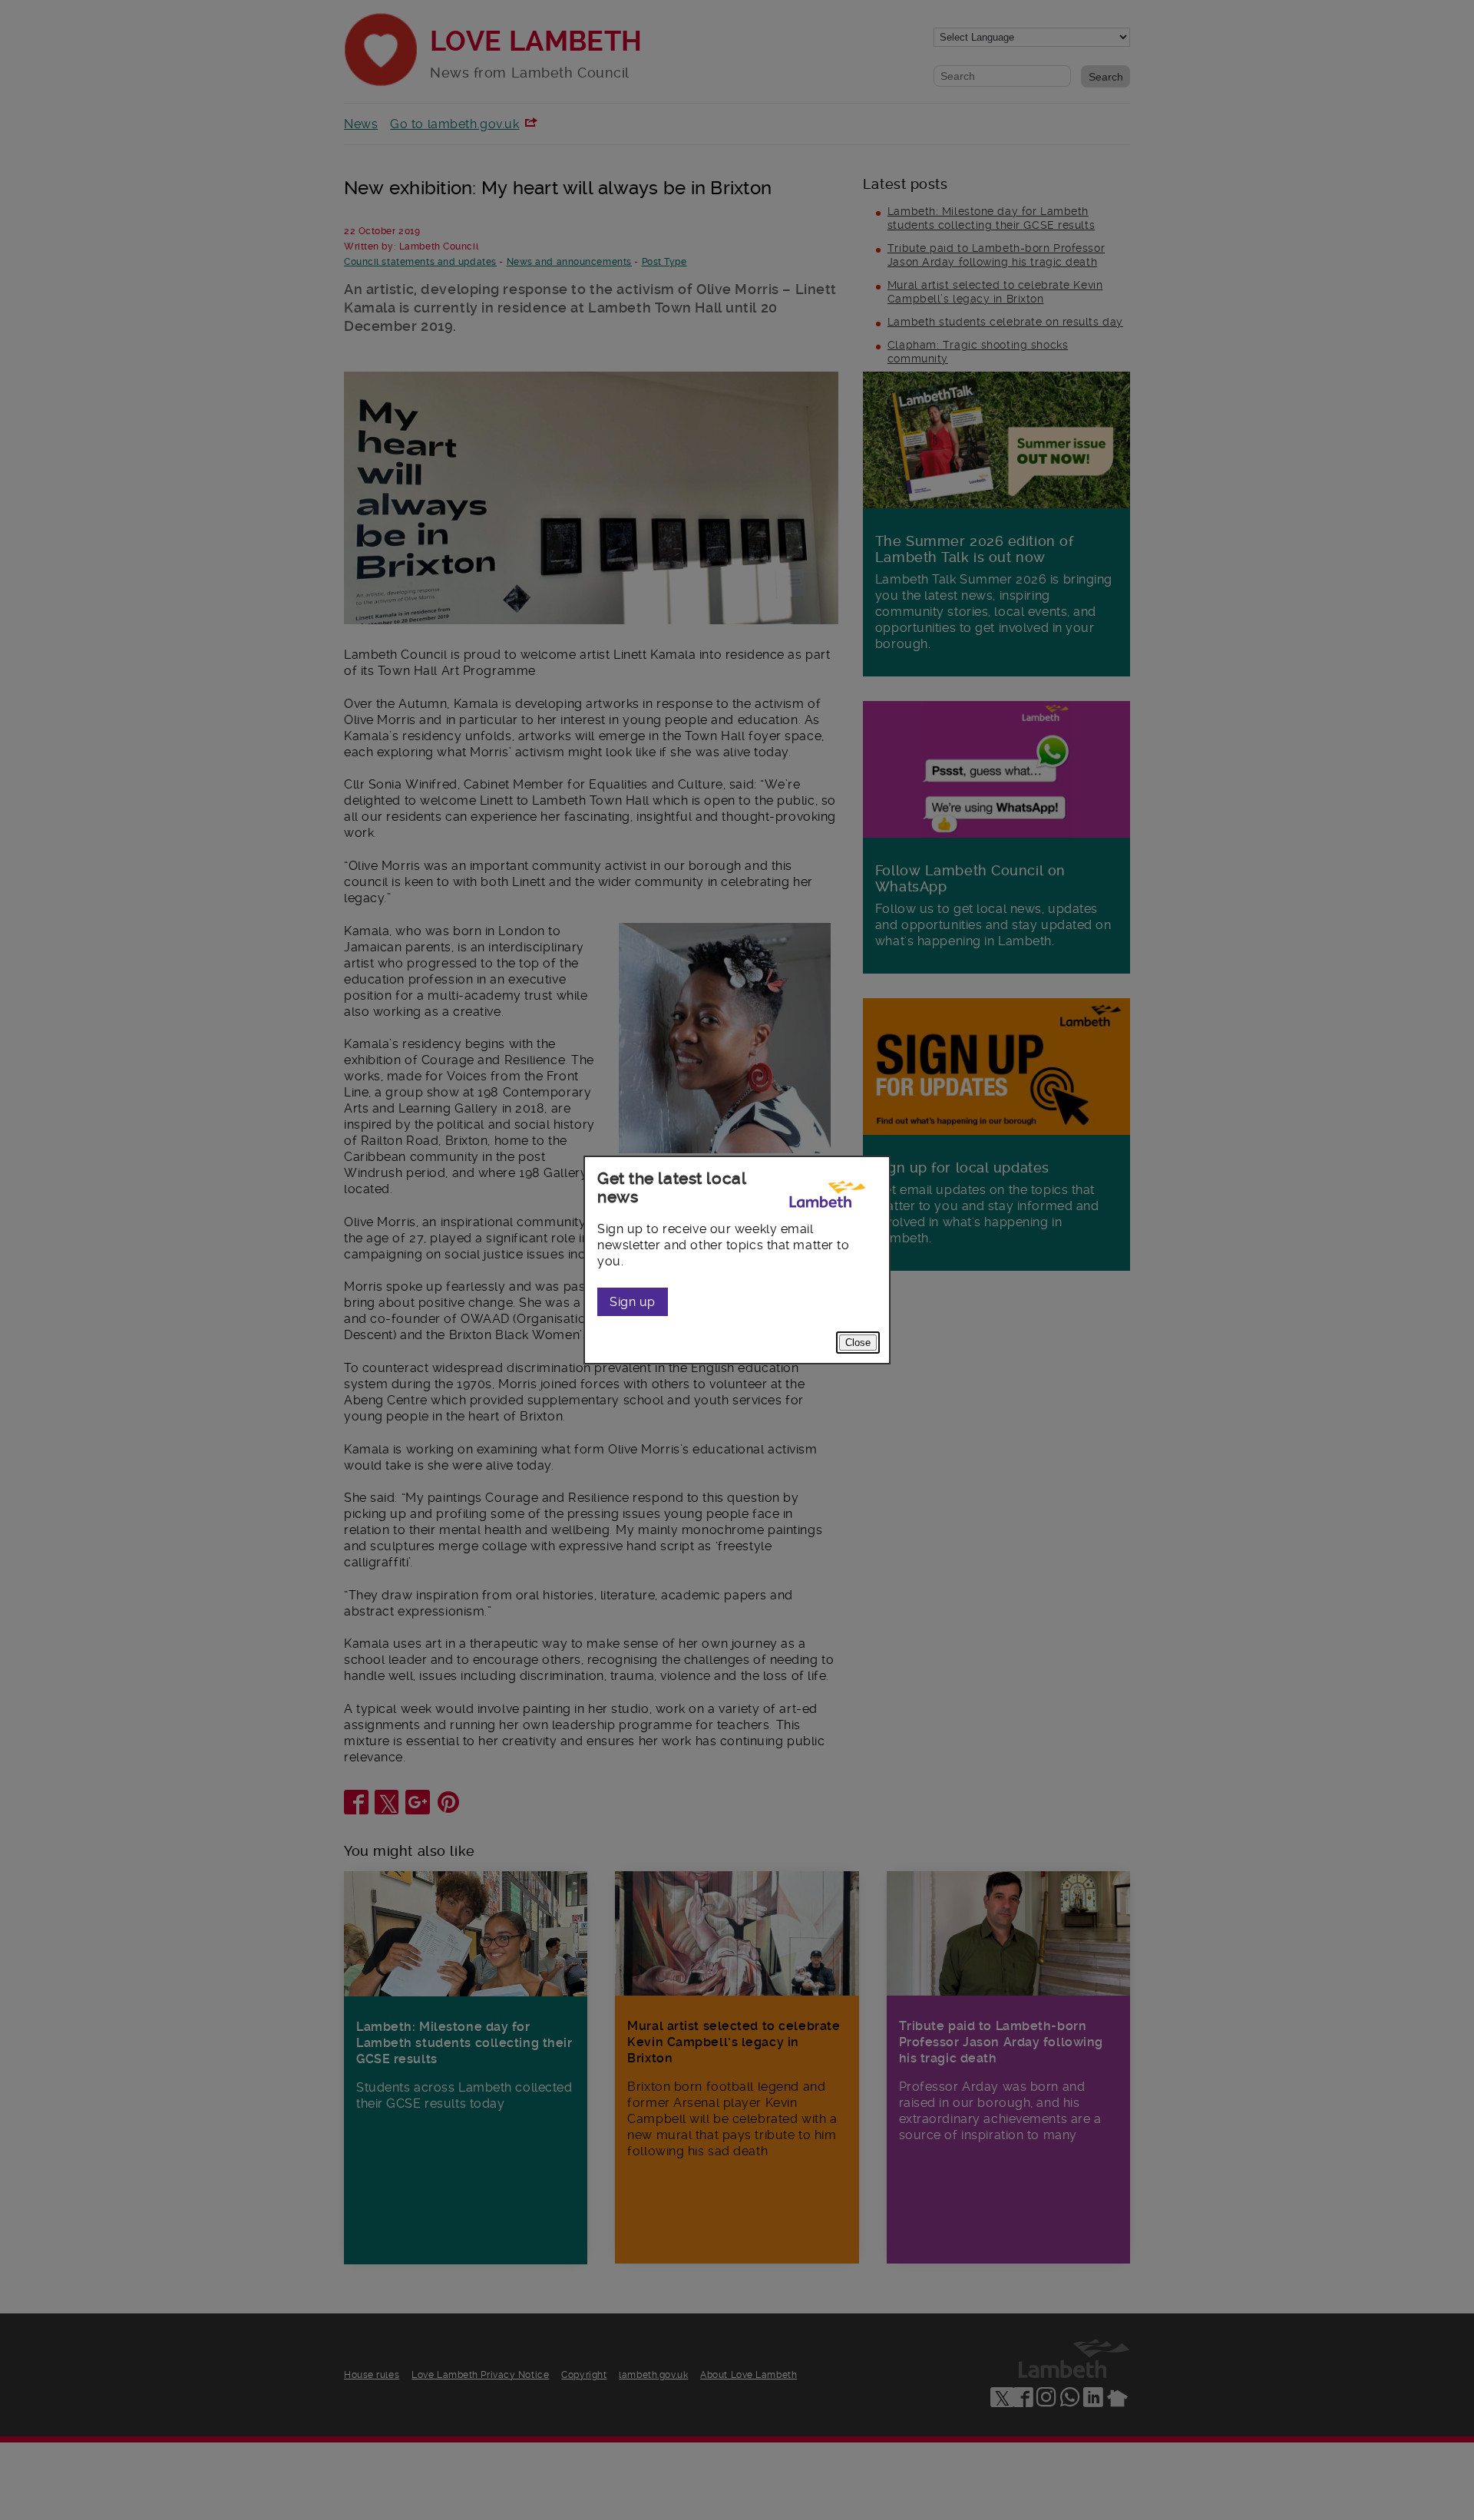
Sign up (633, 1302)
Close (858, 1343)
